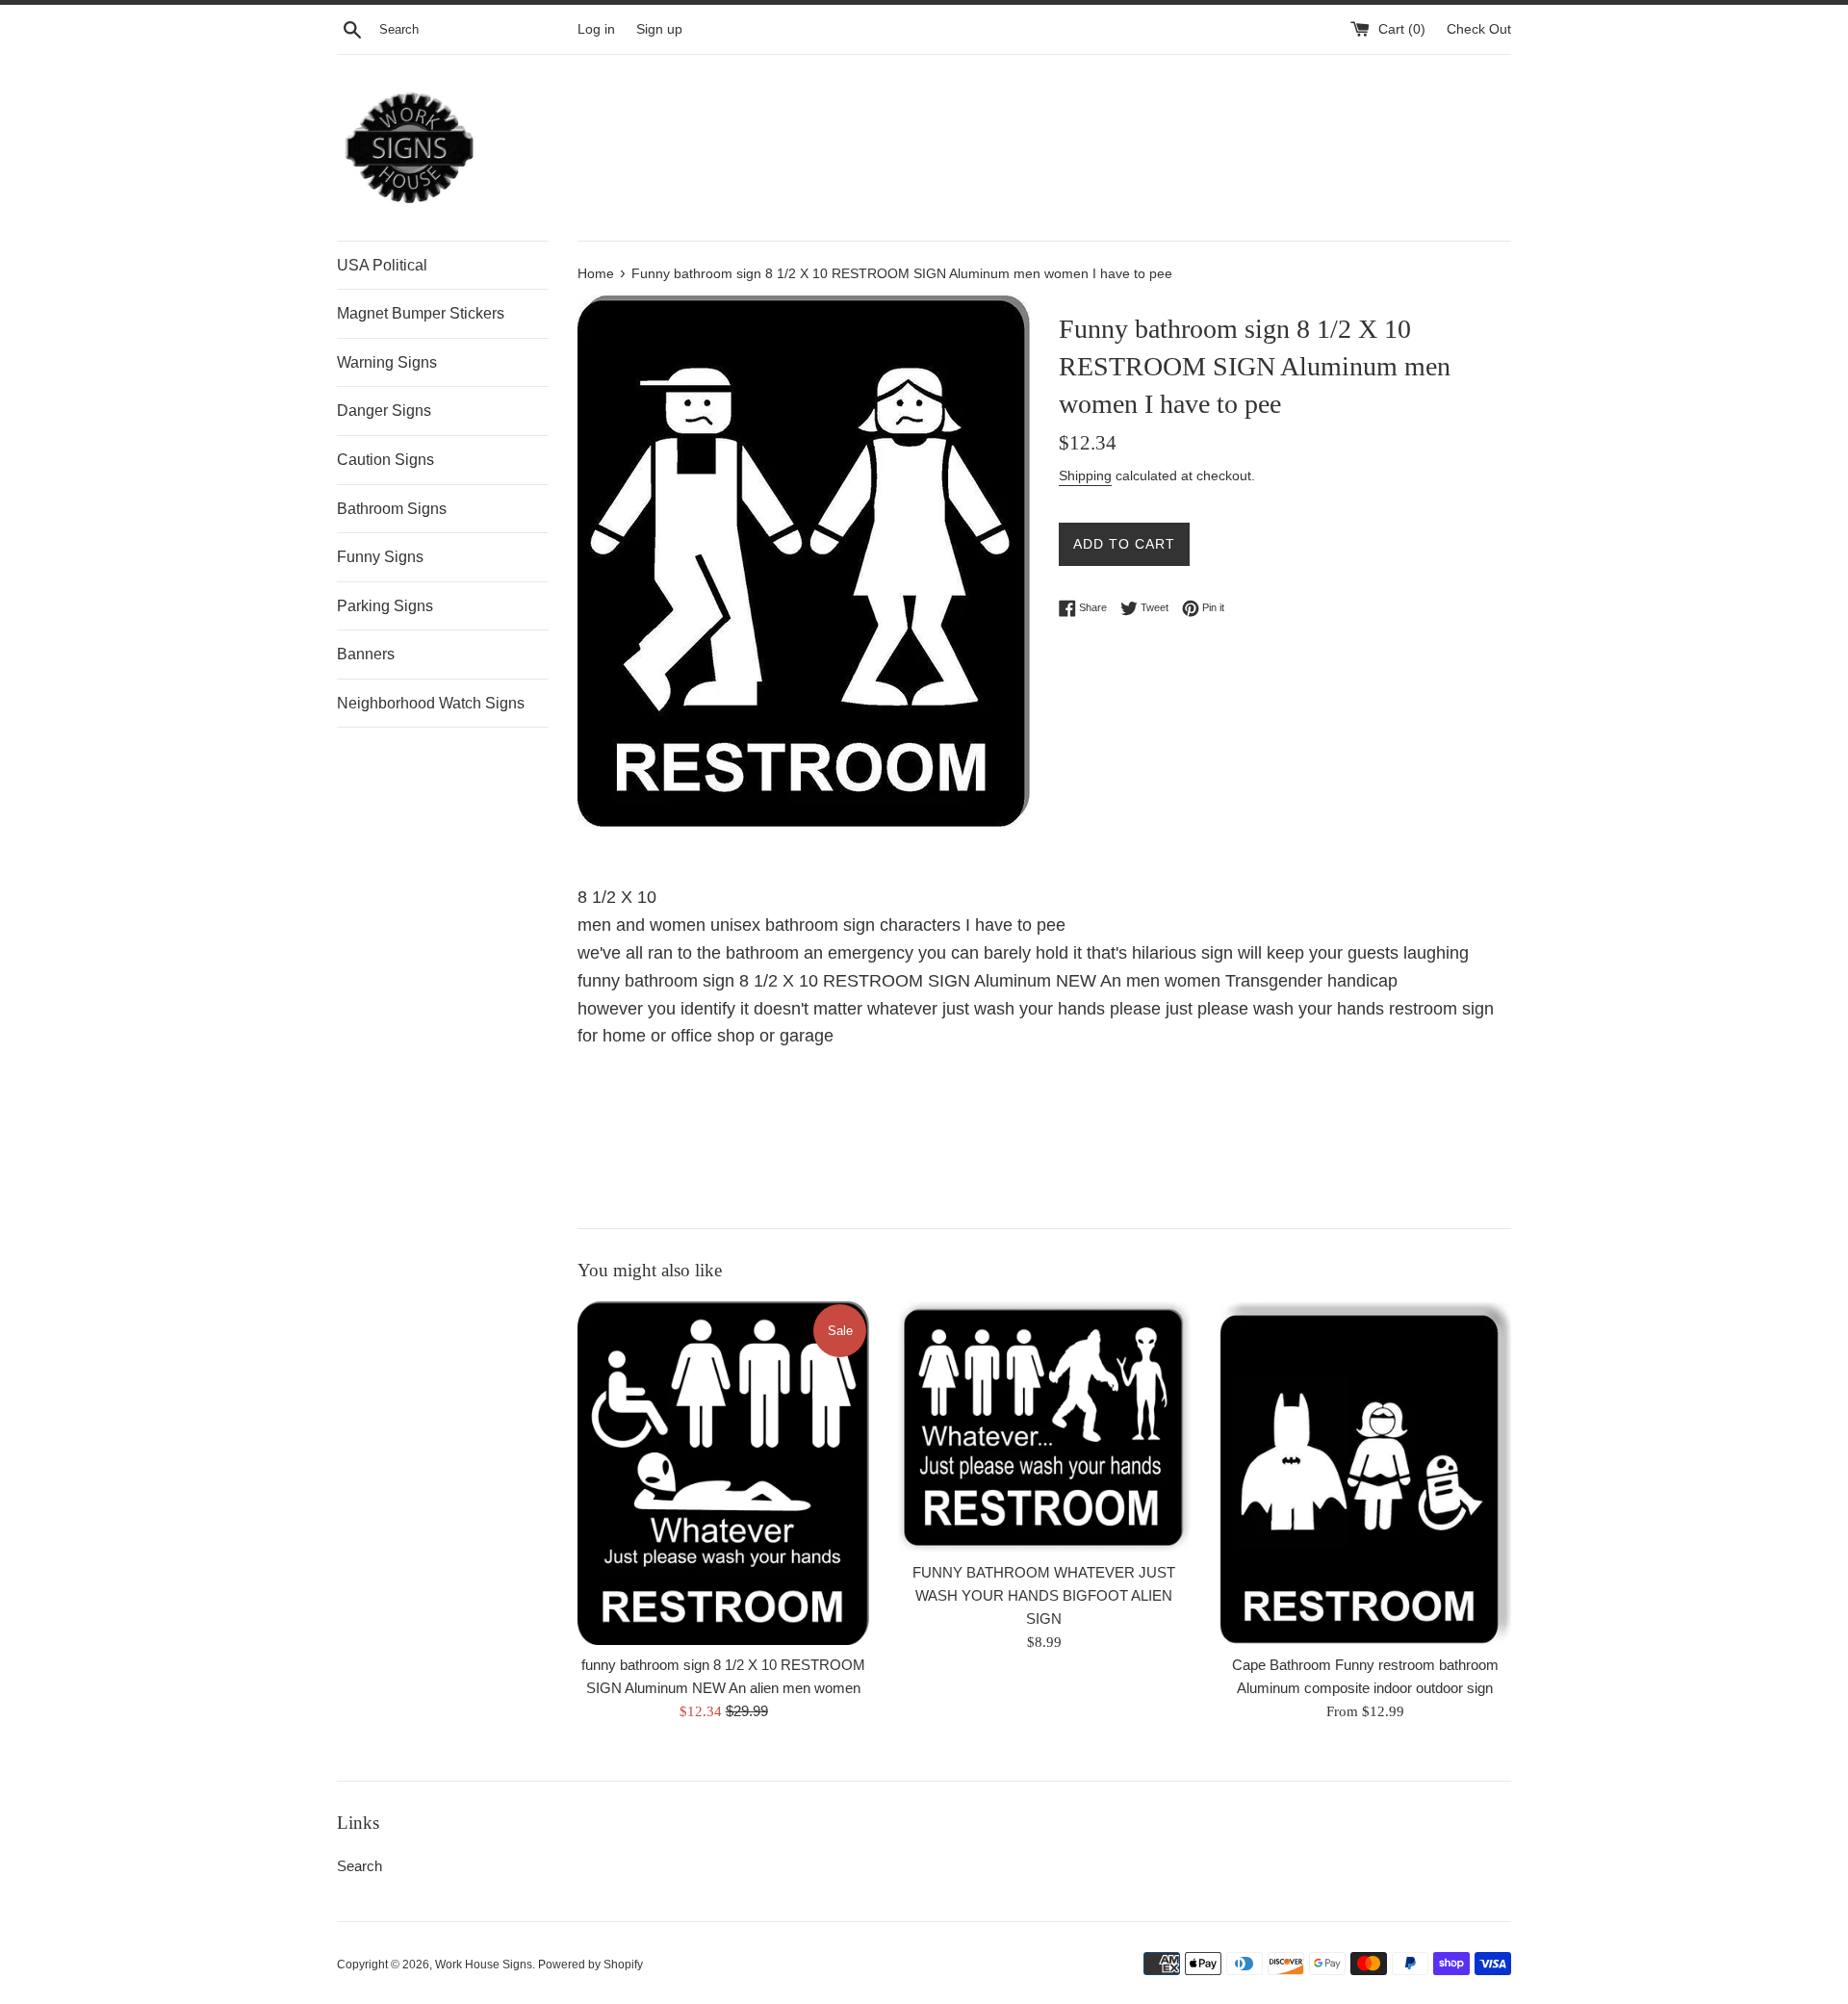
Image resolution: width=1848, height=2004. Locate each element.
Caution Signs (385, 460)
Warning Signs (387, 362)
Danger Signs (384, 411)
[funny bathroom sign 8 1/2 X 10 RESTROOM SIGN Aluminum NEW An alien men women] (723, 1473)
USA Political (382, 265)
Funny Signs (380, 557)
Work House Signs (484, 1965)
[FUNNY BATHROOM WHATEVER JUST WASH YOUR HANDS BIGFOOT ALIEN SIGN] (1044, 1426)
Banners (366, 654)
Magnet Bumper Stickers (421, 313)
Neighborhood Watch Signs (431, 703)
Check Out (1479, 29)
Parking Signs (385, 606)
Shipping (1085, 475)
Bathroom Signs (392, 509)
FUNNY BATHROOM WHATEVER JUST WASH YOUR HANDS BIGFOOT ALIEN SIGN (1044, 1595)
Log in (596, 29)
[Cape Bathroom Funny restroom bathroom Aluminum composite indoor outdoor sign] (1365, 1473)
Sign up (659, 29)
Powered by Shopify (590, 1965)
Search (359, 1866)
